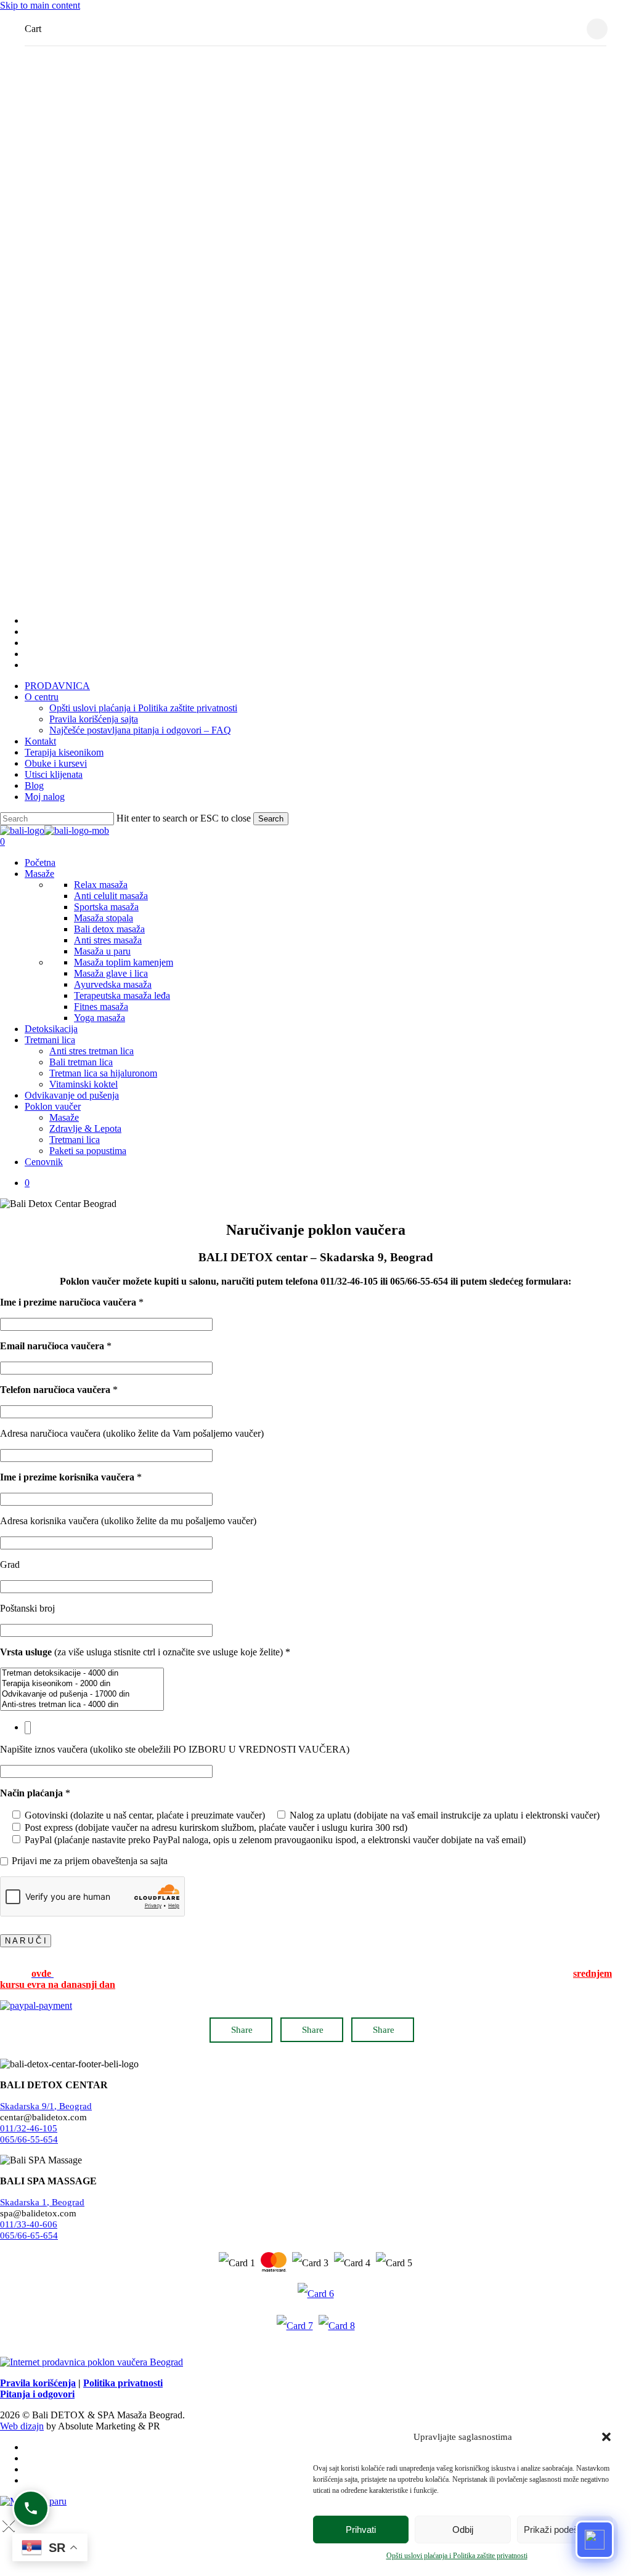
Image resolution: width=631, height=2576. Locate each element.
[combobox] (315, 1728)
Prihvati (361, 2530)
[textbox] (28, 1728)
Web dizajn (22, 2426)
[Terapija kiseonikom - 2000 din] (82, 1684)
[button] (606, 2437)
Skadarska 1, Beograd (42, 2202)
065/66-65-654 (29, 2235)
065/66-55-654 (29, 2139)
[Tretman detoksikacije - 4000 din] (82, 1674)
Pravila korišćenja (38, 2383)
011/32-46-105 (29, 2128)
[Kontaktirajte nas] (31, 2508)
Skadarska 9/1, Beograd (46, 2106)
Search (271, 819)
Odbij (463, 2530)
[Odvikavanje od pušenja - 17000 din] (82, 1694)
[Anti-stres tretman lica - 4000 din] (82, 1705)
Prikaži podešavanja (564, 2530)
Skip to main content (40, 5)
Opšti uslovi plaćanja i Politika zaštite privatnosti (457, 2556)
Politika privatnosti (123, 2383)
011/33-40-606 (29, 2224)
